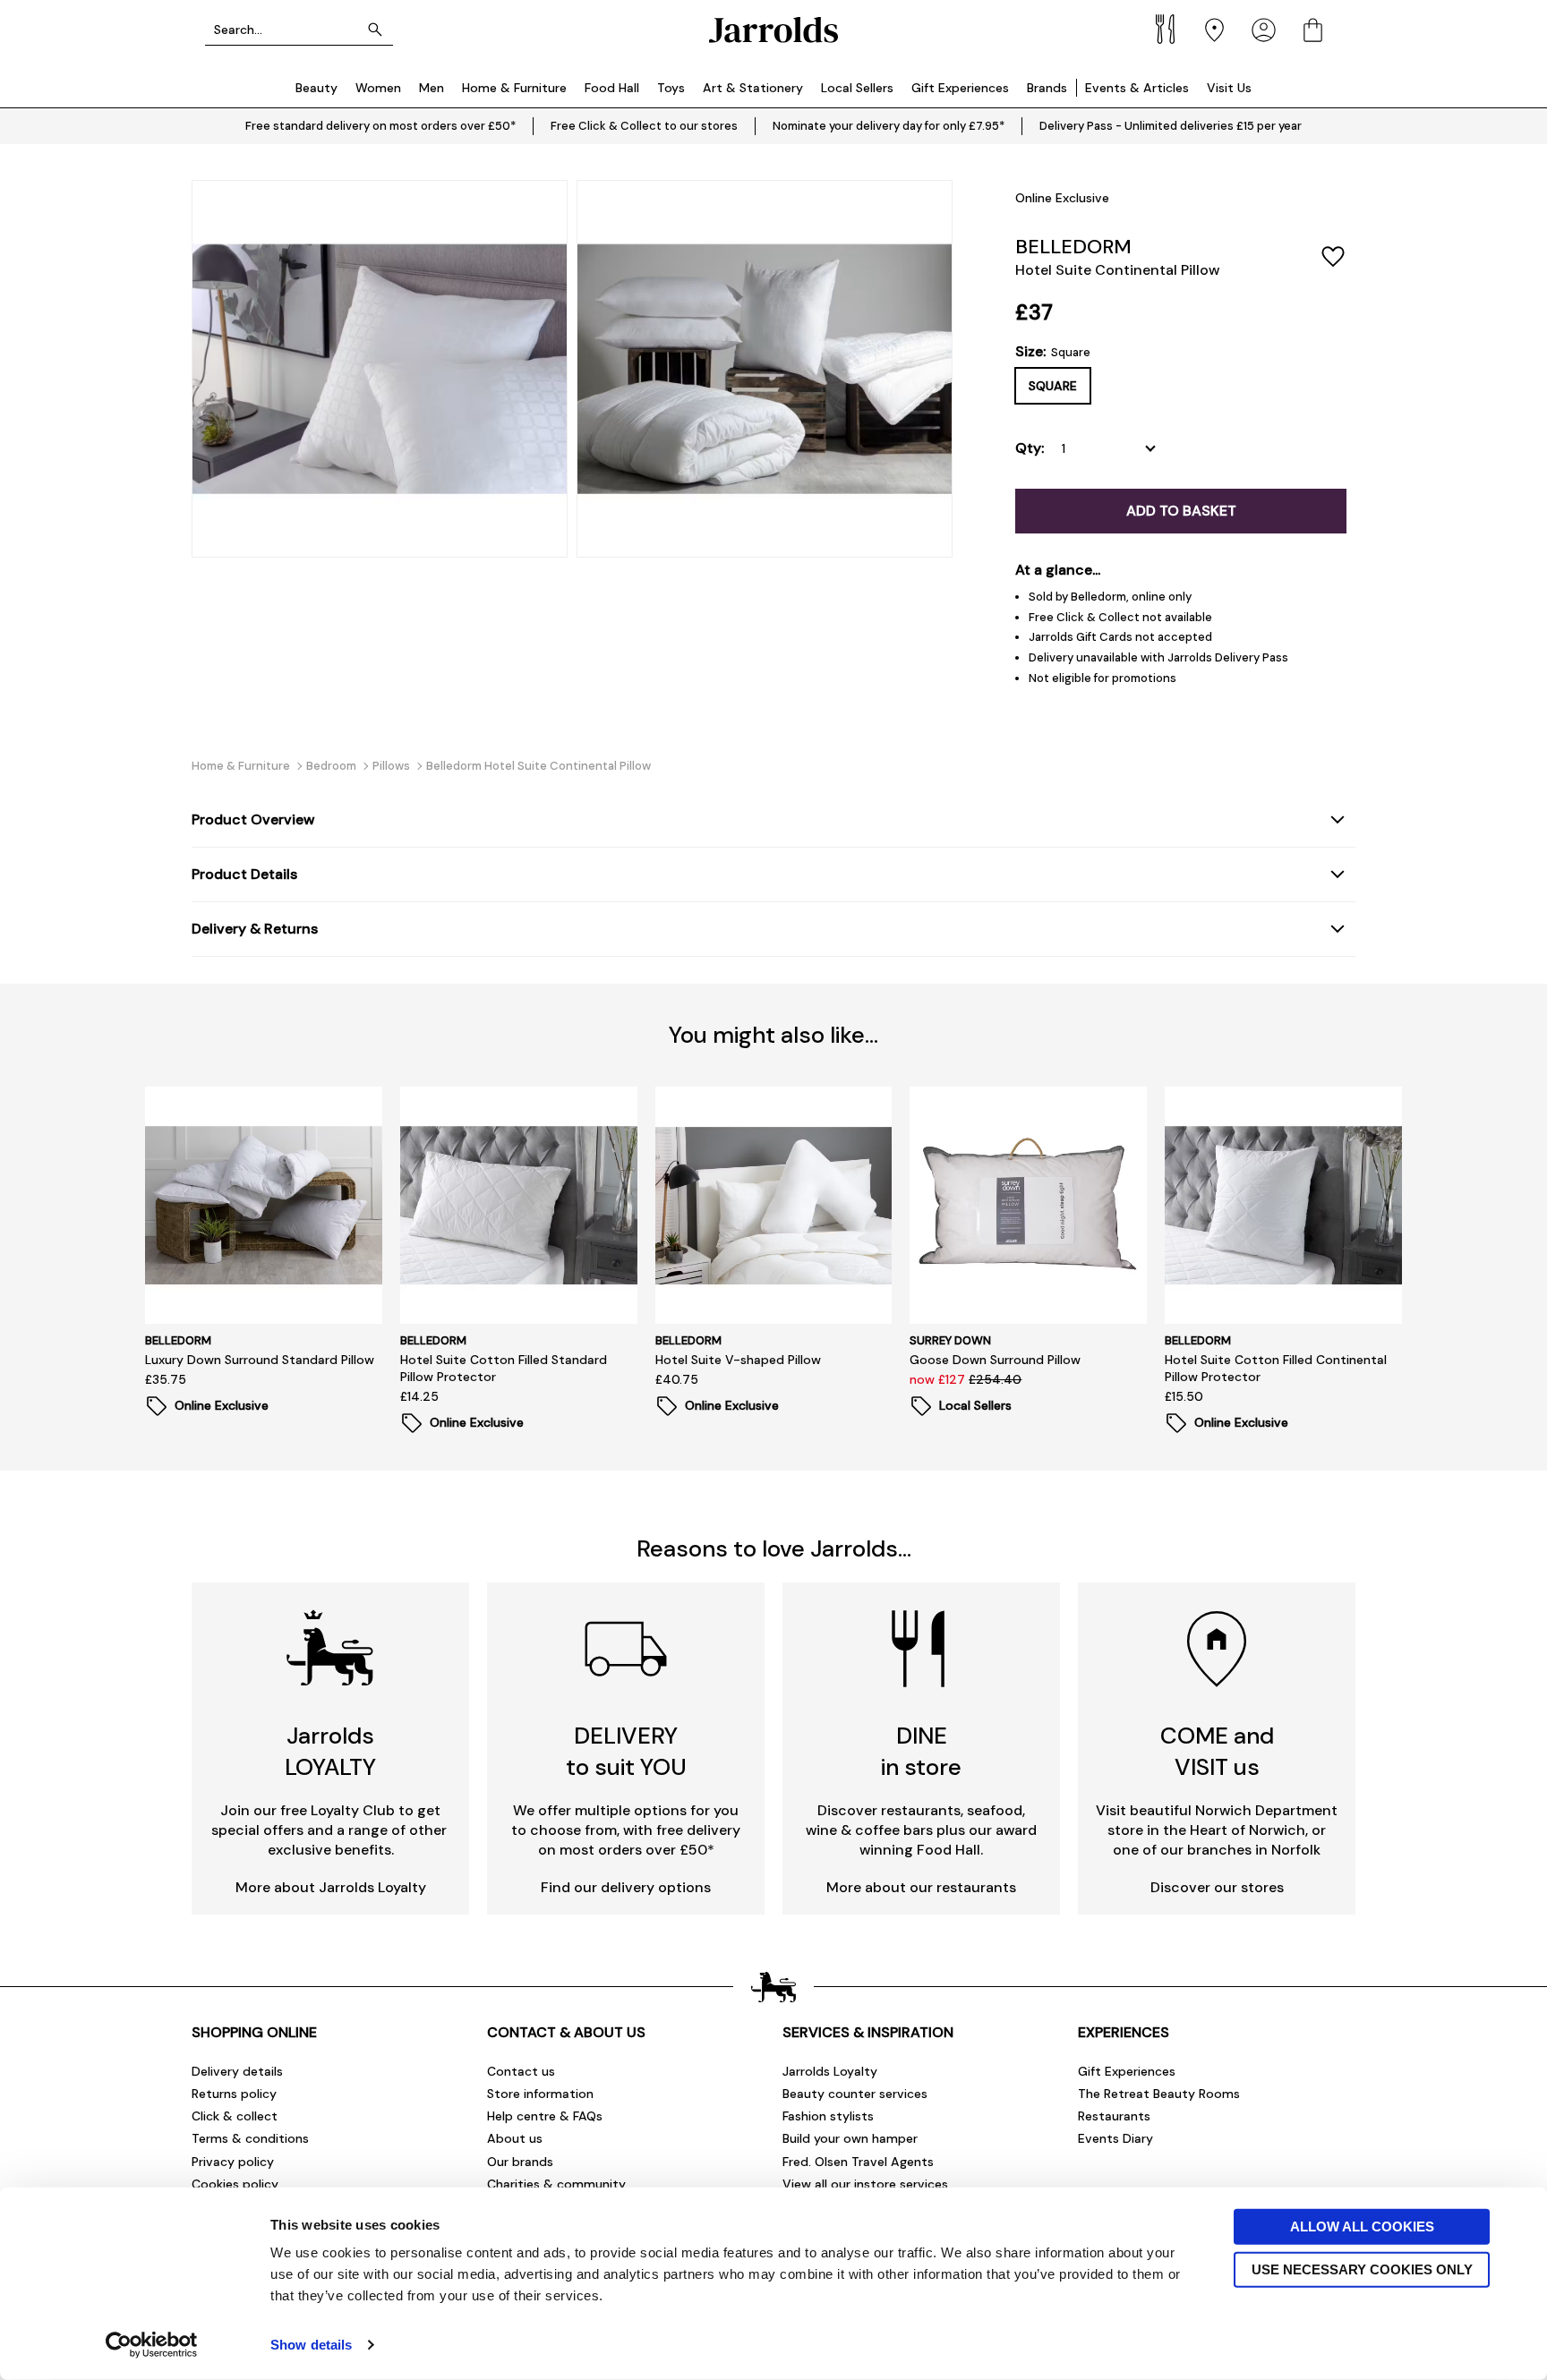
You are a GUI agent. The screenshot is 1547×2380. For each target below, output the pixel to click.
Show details (311, 2345)
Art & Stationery (753, 88)
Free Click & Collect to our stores (644, 126)
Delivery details (237, 2071)
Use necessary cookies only (1362, 2269)
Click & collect (235, 2116)
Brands (1047, 88)
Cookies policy (235, 2184)
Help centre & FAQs (545, 2116)
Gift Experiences (960, 88)
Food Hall (612, 88)
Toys (671, 88)
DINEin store (921, 1751)
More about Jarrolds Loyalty (331, 1887)
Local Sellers (857, 88)
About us (515, 2138)
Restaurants (1114, 2116)
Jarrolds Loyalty (830, 2071)
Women (378, 88)
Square (1053, 386)
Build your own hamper (850, 2138)
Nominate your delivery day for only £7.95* (889, 126)
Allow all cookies (1362, 2226)
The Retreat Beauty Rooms (1159, 2094)
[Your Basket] (1313, 30)
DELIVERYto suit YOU (626, 1751)
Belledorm (1073, 247)
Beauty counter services (855, 2094)
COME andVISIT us (1217, 1751)
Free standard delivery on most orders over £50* (380, 126)
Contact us (521, 2071)
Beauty (316, 88)
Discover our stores (1217, 1887)
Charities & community (556, 2184)
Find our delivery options (626, 1887)
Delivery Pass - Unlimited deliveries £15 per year (1171, 126)
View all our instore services (865, 2184)
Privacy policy (233, 2162)
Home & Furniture (514, 88)
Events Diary (1115, 2138)
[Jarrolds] (773, 30)
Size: (1053, 352)
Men (432, 88)
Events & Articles (1137, 88)
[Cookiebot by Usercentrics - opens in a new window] (152, 2345)
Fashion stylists (828, 2116)
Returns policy (234, 2094)
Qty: (1030, 448)
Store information (540, 2094)
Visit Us (1229, 88)
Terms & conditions (250, 2138)
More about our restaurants (921, 1887)
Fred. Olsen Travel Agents (858, 2162)
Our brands (520, 2162)
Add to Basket (1181, 511)
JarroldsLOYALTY (330, 1751)
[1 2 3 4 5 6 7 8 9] (1112, 448)
